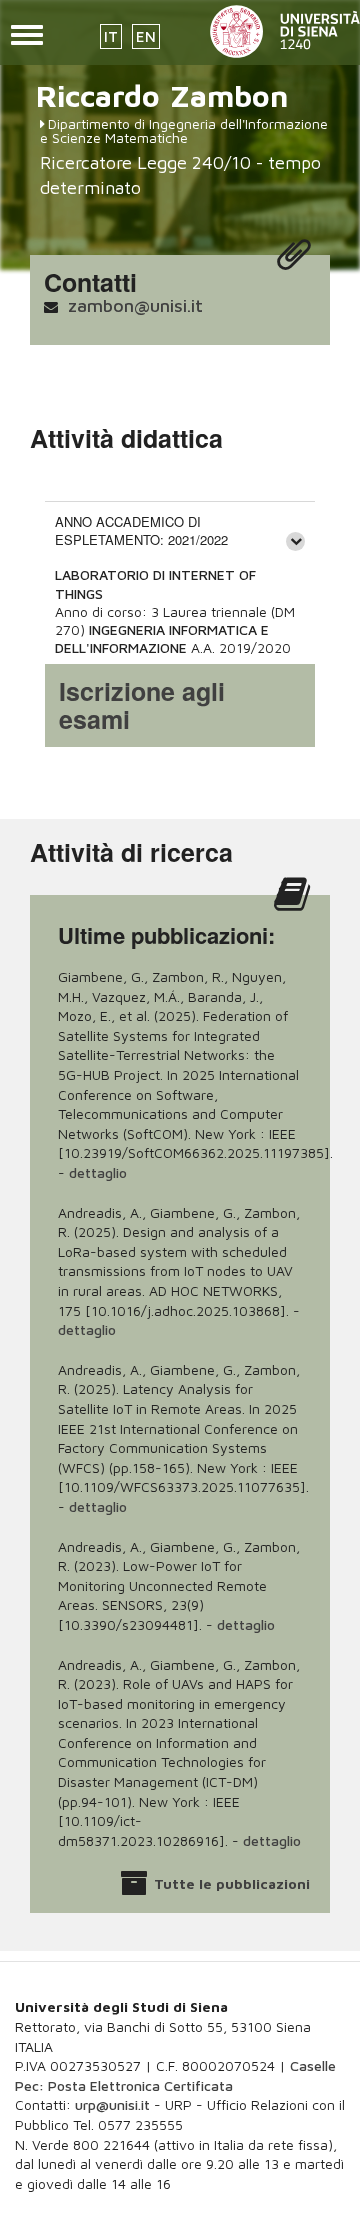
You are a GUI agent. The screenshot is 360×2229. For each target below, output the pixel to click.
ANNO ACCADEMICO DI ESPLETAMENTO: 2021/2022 (141, 531)
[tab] (180, 530)
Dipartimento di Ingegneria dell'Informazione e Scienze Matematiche (184, 130)
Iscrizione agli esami (142, 705)
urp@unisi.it (112, 2104)
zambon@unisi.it (135, 305)
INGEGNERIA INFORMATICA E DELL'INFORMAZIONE (162, 638)
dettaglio (98, 1172)
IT (111, 36)
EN (146, 36)
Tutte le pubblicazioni (232, 1883)
